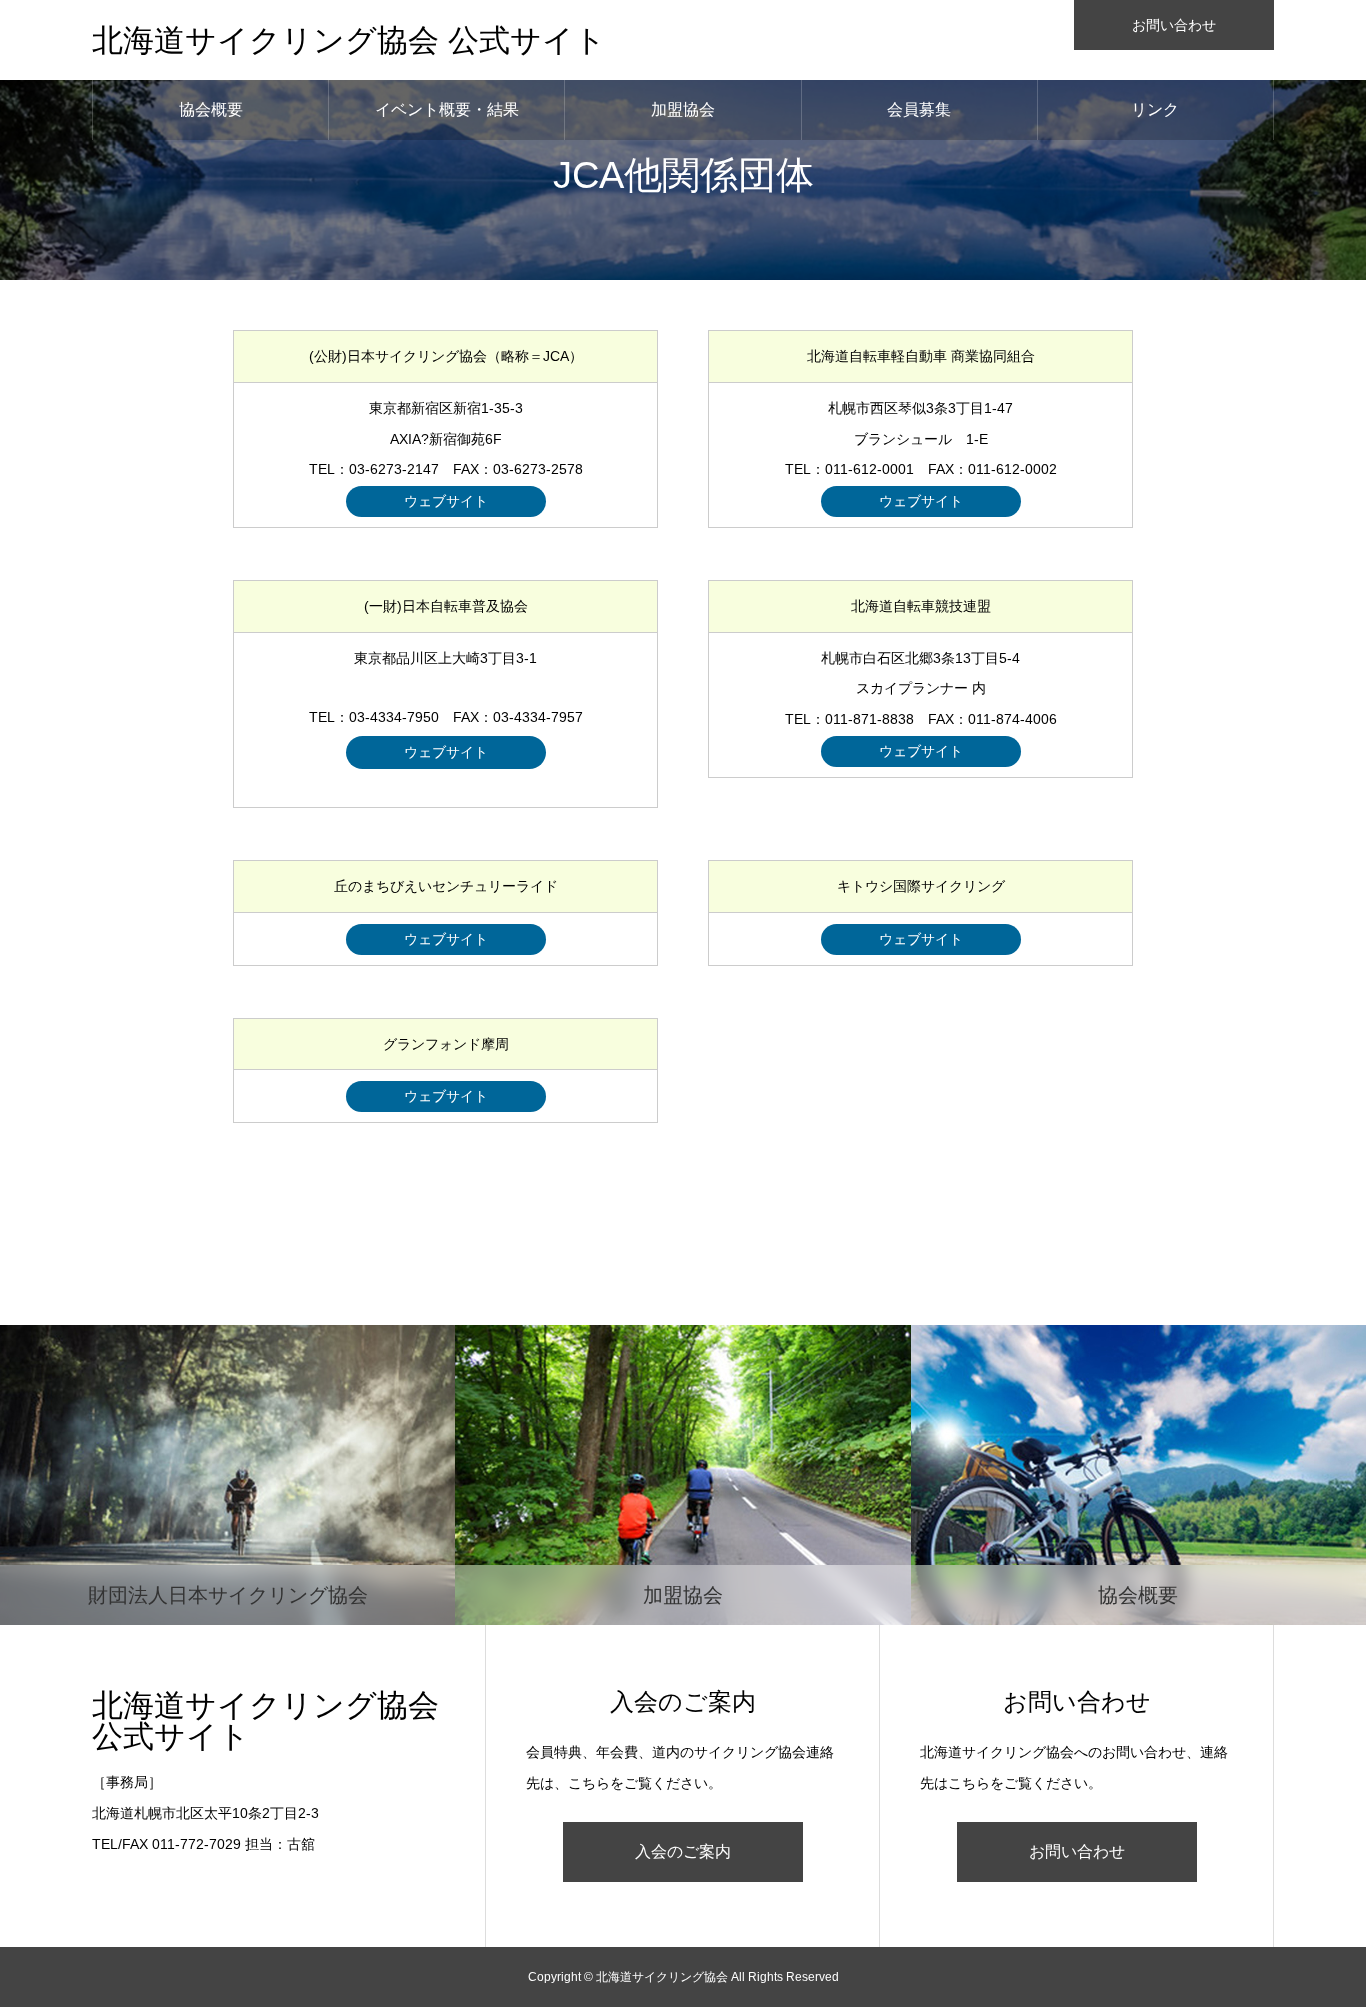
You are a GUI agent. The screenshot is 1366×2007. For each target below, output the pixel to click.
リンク (1155, 109)
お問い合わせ (1174, 25)
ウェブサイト (446, 501)
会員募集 (919, 109)
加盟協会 (683, 109)
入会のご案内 (683, 1851)
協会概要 (211, 109)
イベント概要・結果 (447, 109)
